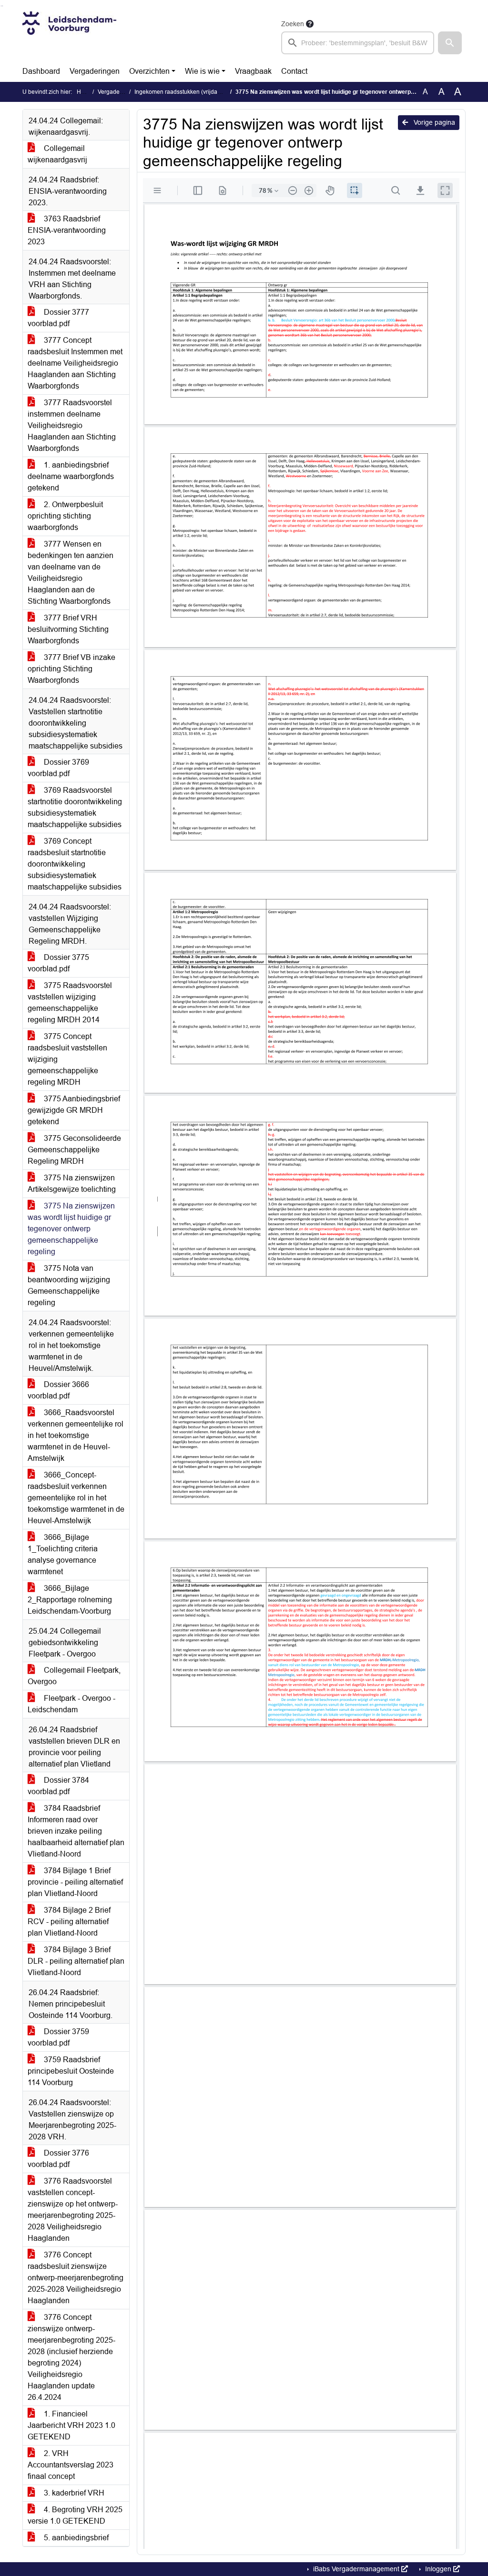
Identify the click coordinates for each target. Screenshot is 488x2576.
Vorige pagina (433, 122)
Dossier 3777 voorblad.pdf (58, 318)
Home (85, 92)
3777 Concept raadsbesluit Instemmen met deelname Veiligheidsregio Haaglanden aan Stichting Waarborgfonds (75, 363)
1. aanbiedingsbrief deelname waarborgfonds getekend (71, 476)
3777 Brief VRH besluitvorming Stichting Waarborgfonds (68, 629)
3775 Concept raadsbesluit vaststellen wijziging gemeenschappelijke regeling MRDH (67, 1059)
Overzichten (149, 71)
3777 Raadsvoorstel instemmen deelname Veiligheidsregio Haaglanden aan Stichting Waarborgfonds (72, 425)
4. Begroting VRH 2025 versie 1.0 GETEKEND (75, 2515)
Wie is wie (202, 71)
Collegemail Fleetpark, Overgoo (74, 1676)
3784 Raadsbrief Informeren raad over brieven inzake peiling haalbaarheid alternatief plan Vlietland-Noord (76, 1831)
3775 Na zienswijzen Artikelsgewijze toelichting (72, 1183)
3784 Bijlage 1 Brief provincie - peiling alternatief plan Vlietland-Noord (75, 1882)
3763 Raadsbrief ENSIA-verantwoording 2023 (67, 230)
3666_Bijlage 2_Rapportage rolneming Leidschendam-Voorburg (70, 1600)
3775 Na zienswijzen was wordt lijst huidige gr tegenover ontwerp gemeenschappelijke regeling (71, 1229)
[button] (450, 43)
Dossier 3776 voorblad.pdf (58, 2159)
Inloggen (438, 2569)
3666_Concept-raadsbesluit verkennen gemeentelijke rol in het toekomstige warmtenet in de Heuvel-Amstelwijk (76, 1498)
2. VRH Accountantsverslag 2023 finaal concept (71, 2465)
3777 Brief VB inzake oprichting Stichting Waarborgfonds (71, 669)
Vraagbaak (253, 71)
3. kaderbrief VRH (73, 2493)
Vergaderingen (95, 71)
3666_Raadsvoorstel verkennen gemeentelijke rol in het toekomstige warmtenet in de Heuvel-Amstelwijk (76, 1435)
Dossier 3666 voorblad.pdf (58, 1390)
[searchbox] (358, 43)
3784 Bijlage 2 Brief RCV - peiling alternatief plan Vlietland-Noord (69, 1922)
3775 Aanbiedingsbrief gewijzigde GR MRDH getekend (74, 1110)
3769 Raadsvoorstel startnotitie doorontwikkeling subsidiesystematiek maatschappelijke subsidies (75, 807)
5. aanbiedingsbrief (75, 2538)
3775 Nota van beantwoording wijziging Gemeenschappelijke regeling (69, 1285)
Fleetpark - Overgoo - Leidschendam (71, 1704)
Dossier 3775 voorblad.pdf (58, 963)
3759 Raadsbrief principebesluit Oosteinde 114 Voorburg (71, 2071)
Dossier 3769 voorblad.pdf (58, 768)
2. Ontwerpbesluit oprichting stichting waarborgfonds (65, 516)
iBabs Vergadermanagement (356, 2569)
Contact (294, 71)
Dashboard (41, 71)
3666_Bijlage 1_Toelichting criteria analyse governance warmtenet (63, 1554)
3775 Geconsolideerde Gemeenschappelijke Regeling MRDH (74, 1150)
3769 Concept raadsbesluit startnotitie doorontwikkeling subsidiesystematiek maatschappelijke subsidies (75, 864)
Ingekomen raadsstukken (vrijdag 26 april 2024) (196, 92)
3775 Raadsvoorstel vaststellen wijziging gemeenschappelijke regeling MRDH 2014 (70, 1003)
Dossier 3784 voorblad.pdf (58, 1786)
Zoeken (293, 24)
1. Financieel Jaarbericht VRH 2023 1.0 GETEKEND (71, 2425)
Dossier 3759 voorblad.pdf (58, 2037)
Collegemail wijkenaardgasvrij (57, 154)
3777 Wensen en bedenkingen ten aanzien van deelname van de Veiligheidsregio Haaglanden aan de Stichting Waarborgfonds (71, 573)
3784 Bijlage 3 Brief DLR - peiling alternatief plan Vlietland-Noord (76, 1961)
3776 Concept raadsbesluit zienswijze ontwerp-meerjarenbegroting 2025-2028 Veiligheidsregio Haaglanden (76, 2278)
